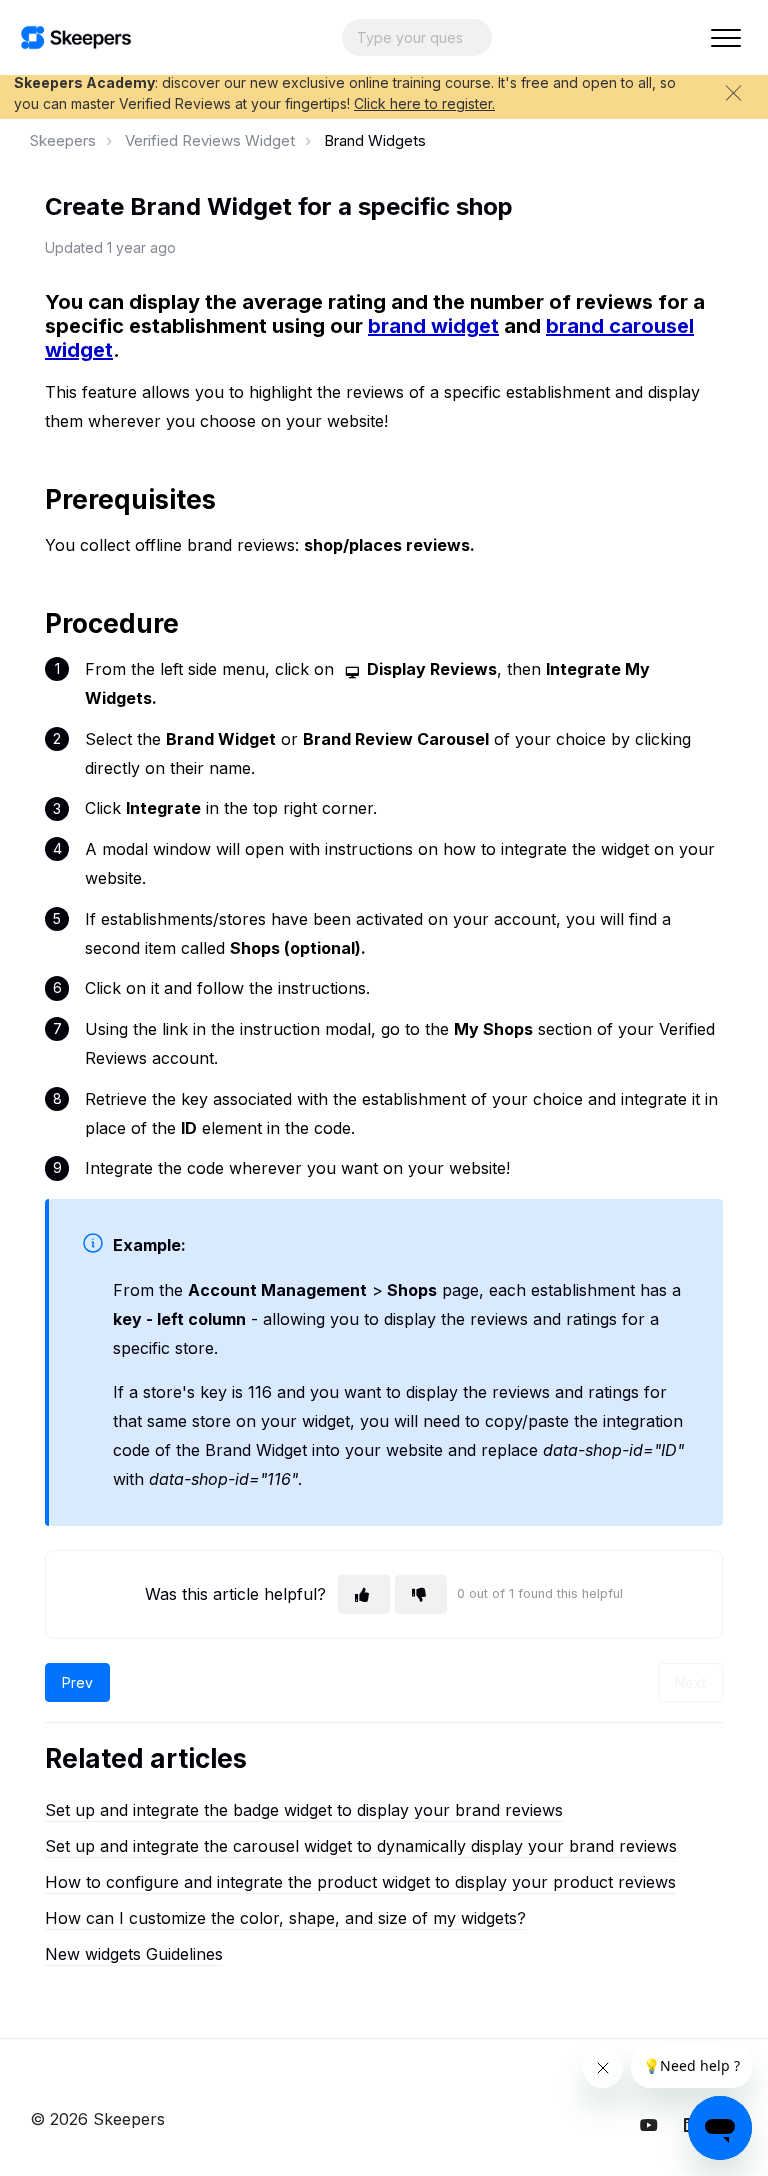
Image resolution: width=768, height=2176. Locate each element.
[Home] (76, 37)
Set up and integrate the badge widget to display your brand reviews (304, 1810)
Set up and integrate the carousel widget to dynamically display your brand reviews (361, 1846)
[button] (725, 37)
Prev (77, 1682)
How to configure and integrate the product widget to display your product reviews (360, 1882)
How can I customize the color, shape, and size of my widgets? (285, 1918)
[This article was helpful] (364, 1594)
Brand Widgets (375, 140)
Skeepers (63, 140)
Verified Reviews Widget (210, 140)
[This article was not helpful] (421, 1594)
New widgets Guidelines (134, 1954)
